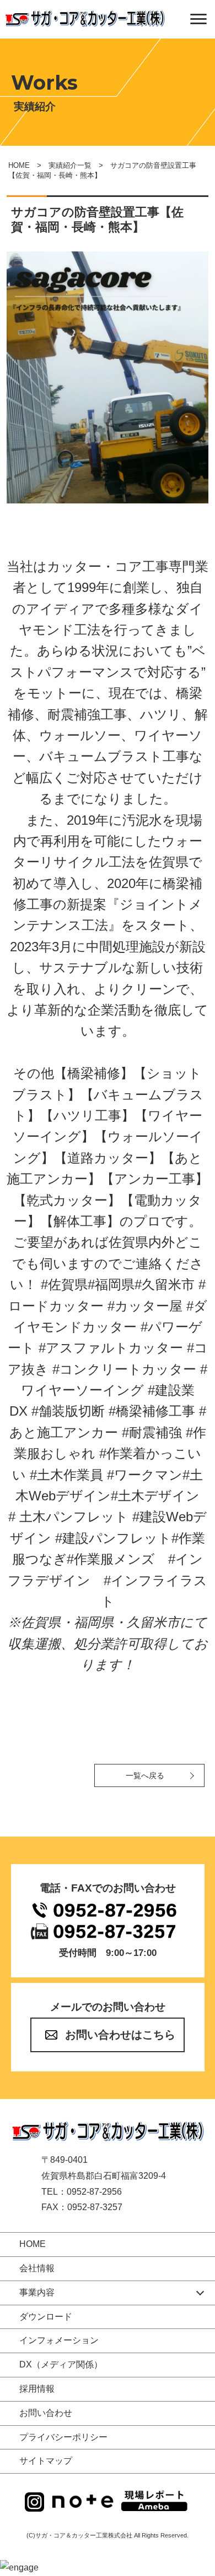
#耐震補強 (152, 1432)
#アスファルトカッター (111, 1348)
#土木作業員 (66, 1475)
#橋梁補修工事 (152, 1411)
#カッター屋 (145, 1306)
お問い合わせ (46, 2413)
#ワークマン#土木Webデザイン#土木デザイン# (106, 1496)
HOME (19, 165)
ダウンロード (46, 2317)
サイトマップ (46, 2461)
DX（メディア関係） (61, 2364)
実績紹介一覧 (70, 165)
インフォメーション (59, 2340)
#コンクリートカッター (124, 1369)
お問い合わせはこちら (120, 2035)
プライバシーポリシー (63, 2437)
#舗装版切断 (68, 1411)
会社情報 (37, 2268)
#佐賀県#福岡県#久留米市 (118, 1284)
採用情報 (37, 2389)
